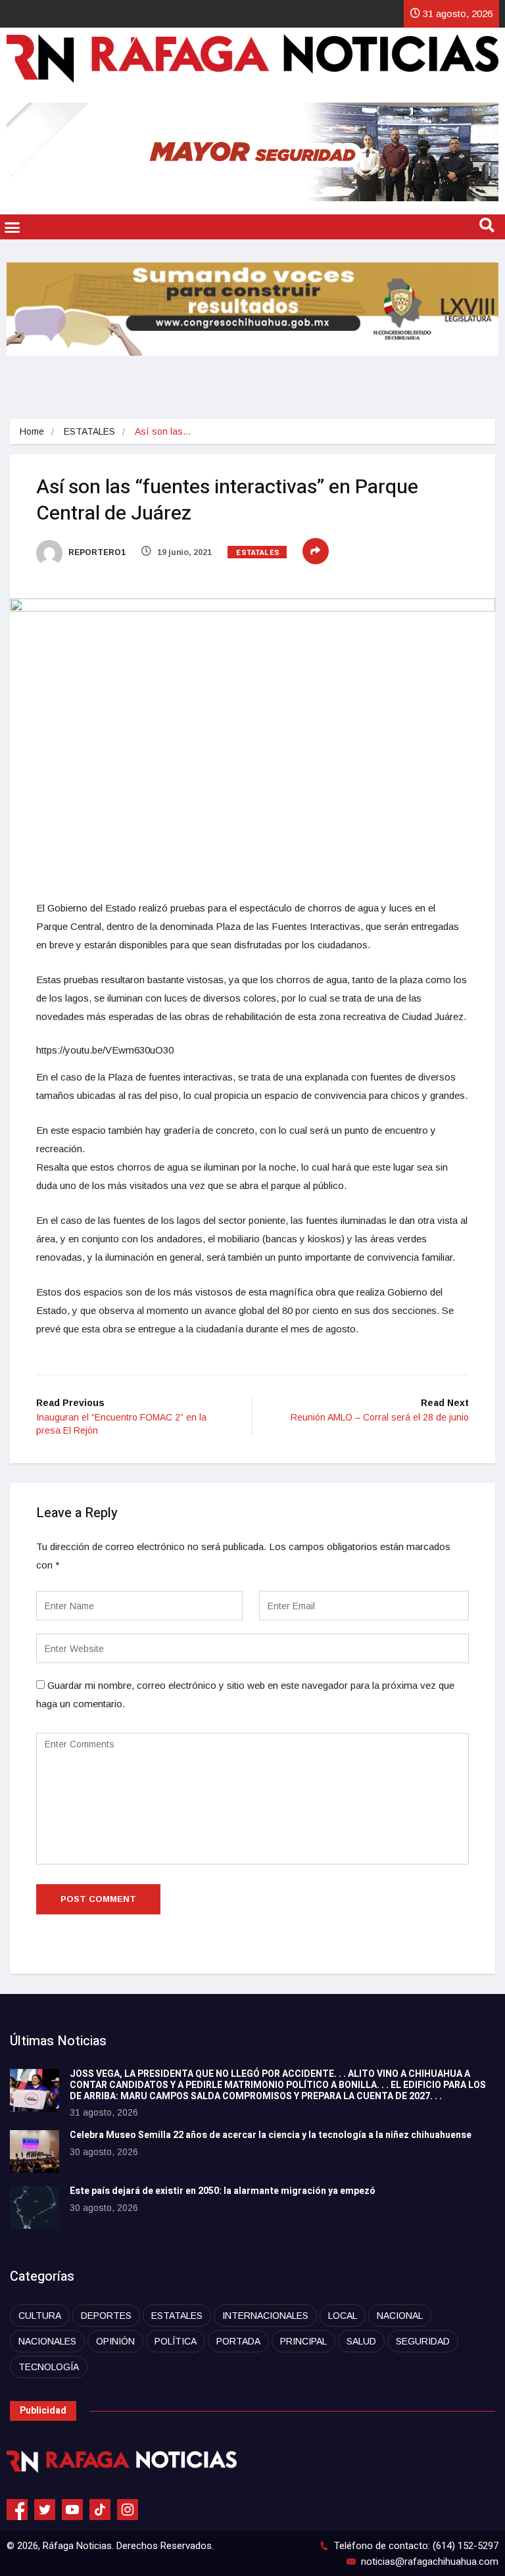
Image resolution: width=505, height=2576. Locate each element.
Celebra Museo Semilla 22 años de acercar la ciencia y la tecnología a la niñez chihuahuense (271, 2135)
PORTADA (238, 2341)
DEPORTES (106, 2316)
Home (32, 431)
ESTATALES (89, 431)
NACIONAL (400, 2316)
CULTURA (40, 2316)
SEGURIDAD (423, 2341)
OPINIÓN (115, 2341)
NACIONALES (47, 2341)
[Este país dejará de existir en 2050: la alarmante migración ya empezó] (35, 2207)
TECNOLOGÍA (49, 2367)
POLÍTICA (176, 2341)
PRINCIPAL (303, 2341)
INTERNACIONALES (265, 2316)
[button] (12, 227)
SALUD (361, 2341)
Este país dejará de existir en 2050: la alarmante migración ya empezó (223, 2191)
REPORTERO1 (96, 552)
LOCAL (343, 2316)
